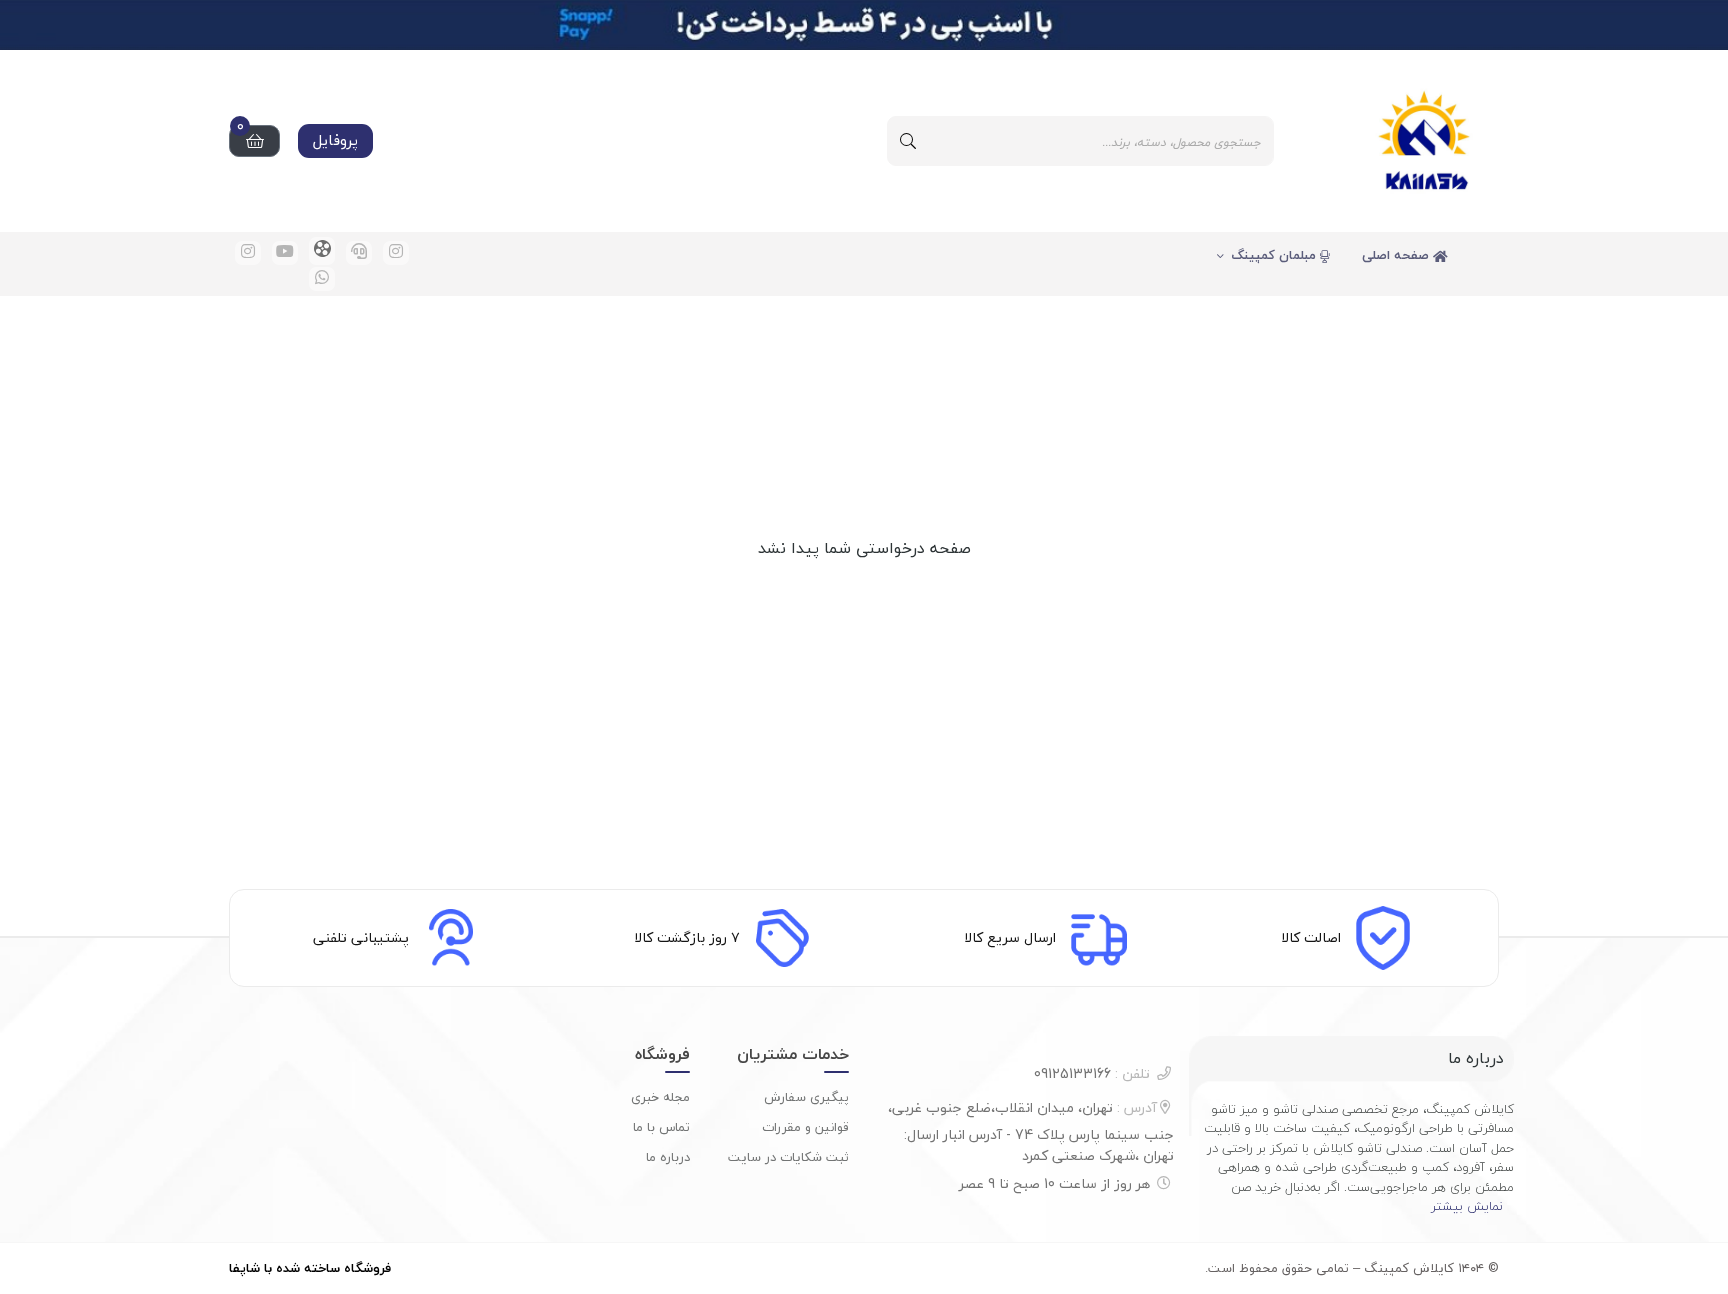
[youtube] (285, 253)
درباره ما (668, 1157)
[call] (359, 253)
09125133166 (1092, 1073)
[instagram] (396, 253)
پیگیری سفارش (806, 1097)
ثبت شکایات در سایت (788, 1157)
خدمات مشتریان (793, 1054)
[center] (908, 141)
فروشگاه (662, 1054)
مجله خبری (660, 1097)
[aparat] (322, 251)
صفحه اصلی (1397, 255)
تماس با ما (661, 1127)
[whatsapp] (322, 279)
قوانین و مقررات (805, 1127)
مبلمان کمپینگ (1275, 255)
